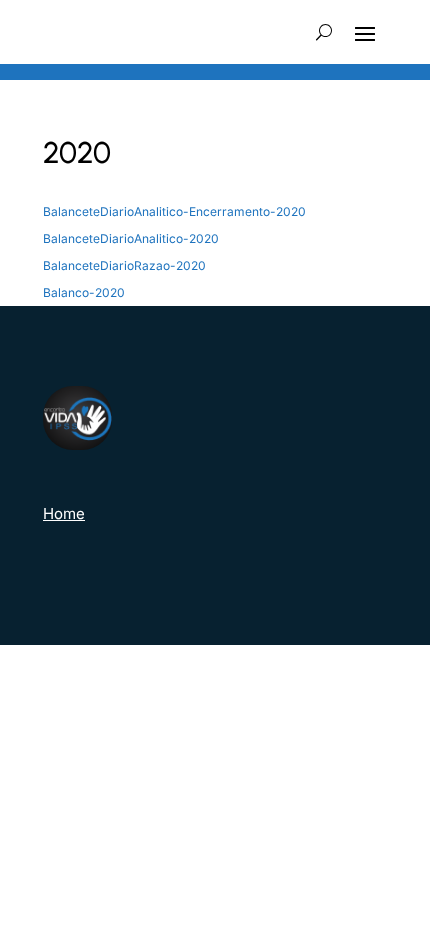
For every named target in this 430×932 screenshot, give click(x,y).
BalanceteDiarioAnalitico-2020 (131, 238)
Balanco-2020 (84, 292)
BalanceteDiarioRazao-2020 (124, 265)
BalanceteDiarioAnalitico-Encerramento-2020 (174, 211)
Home (64, 513)
